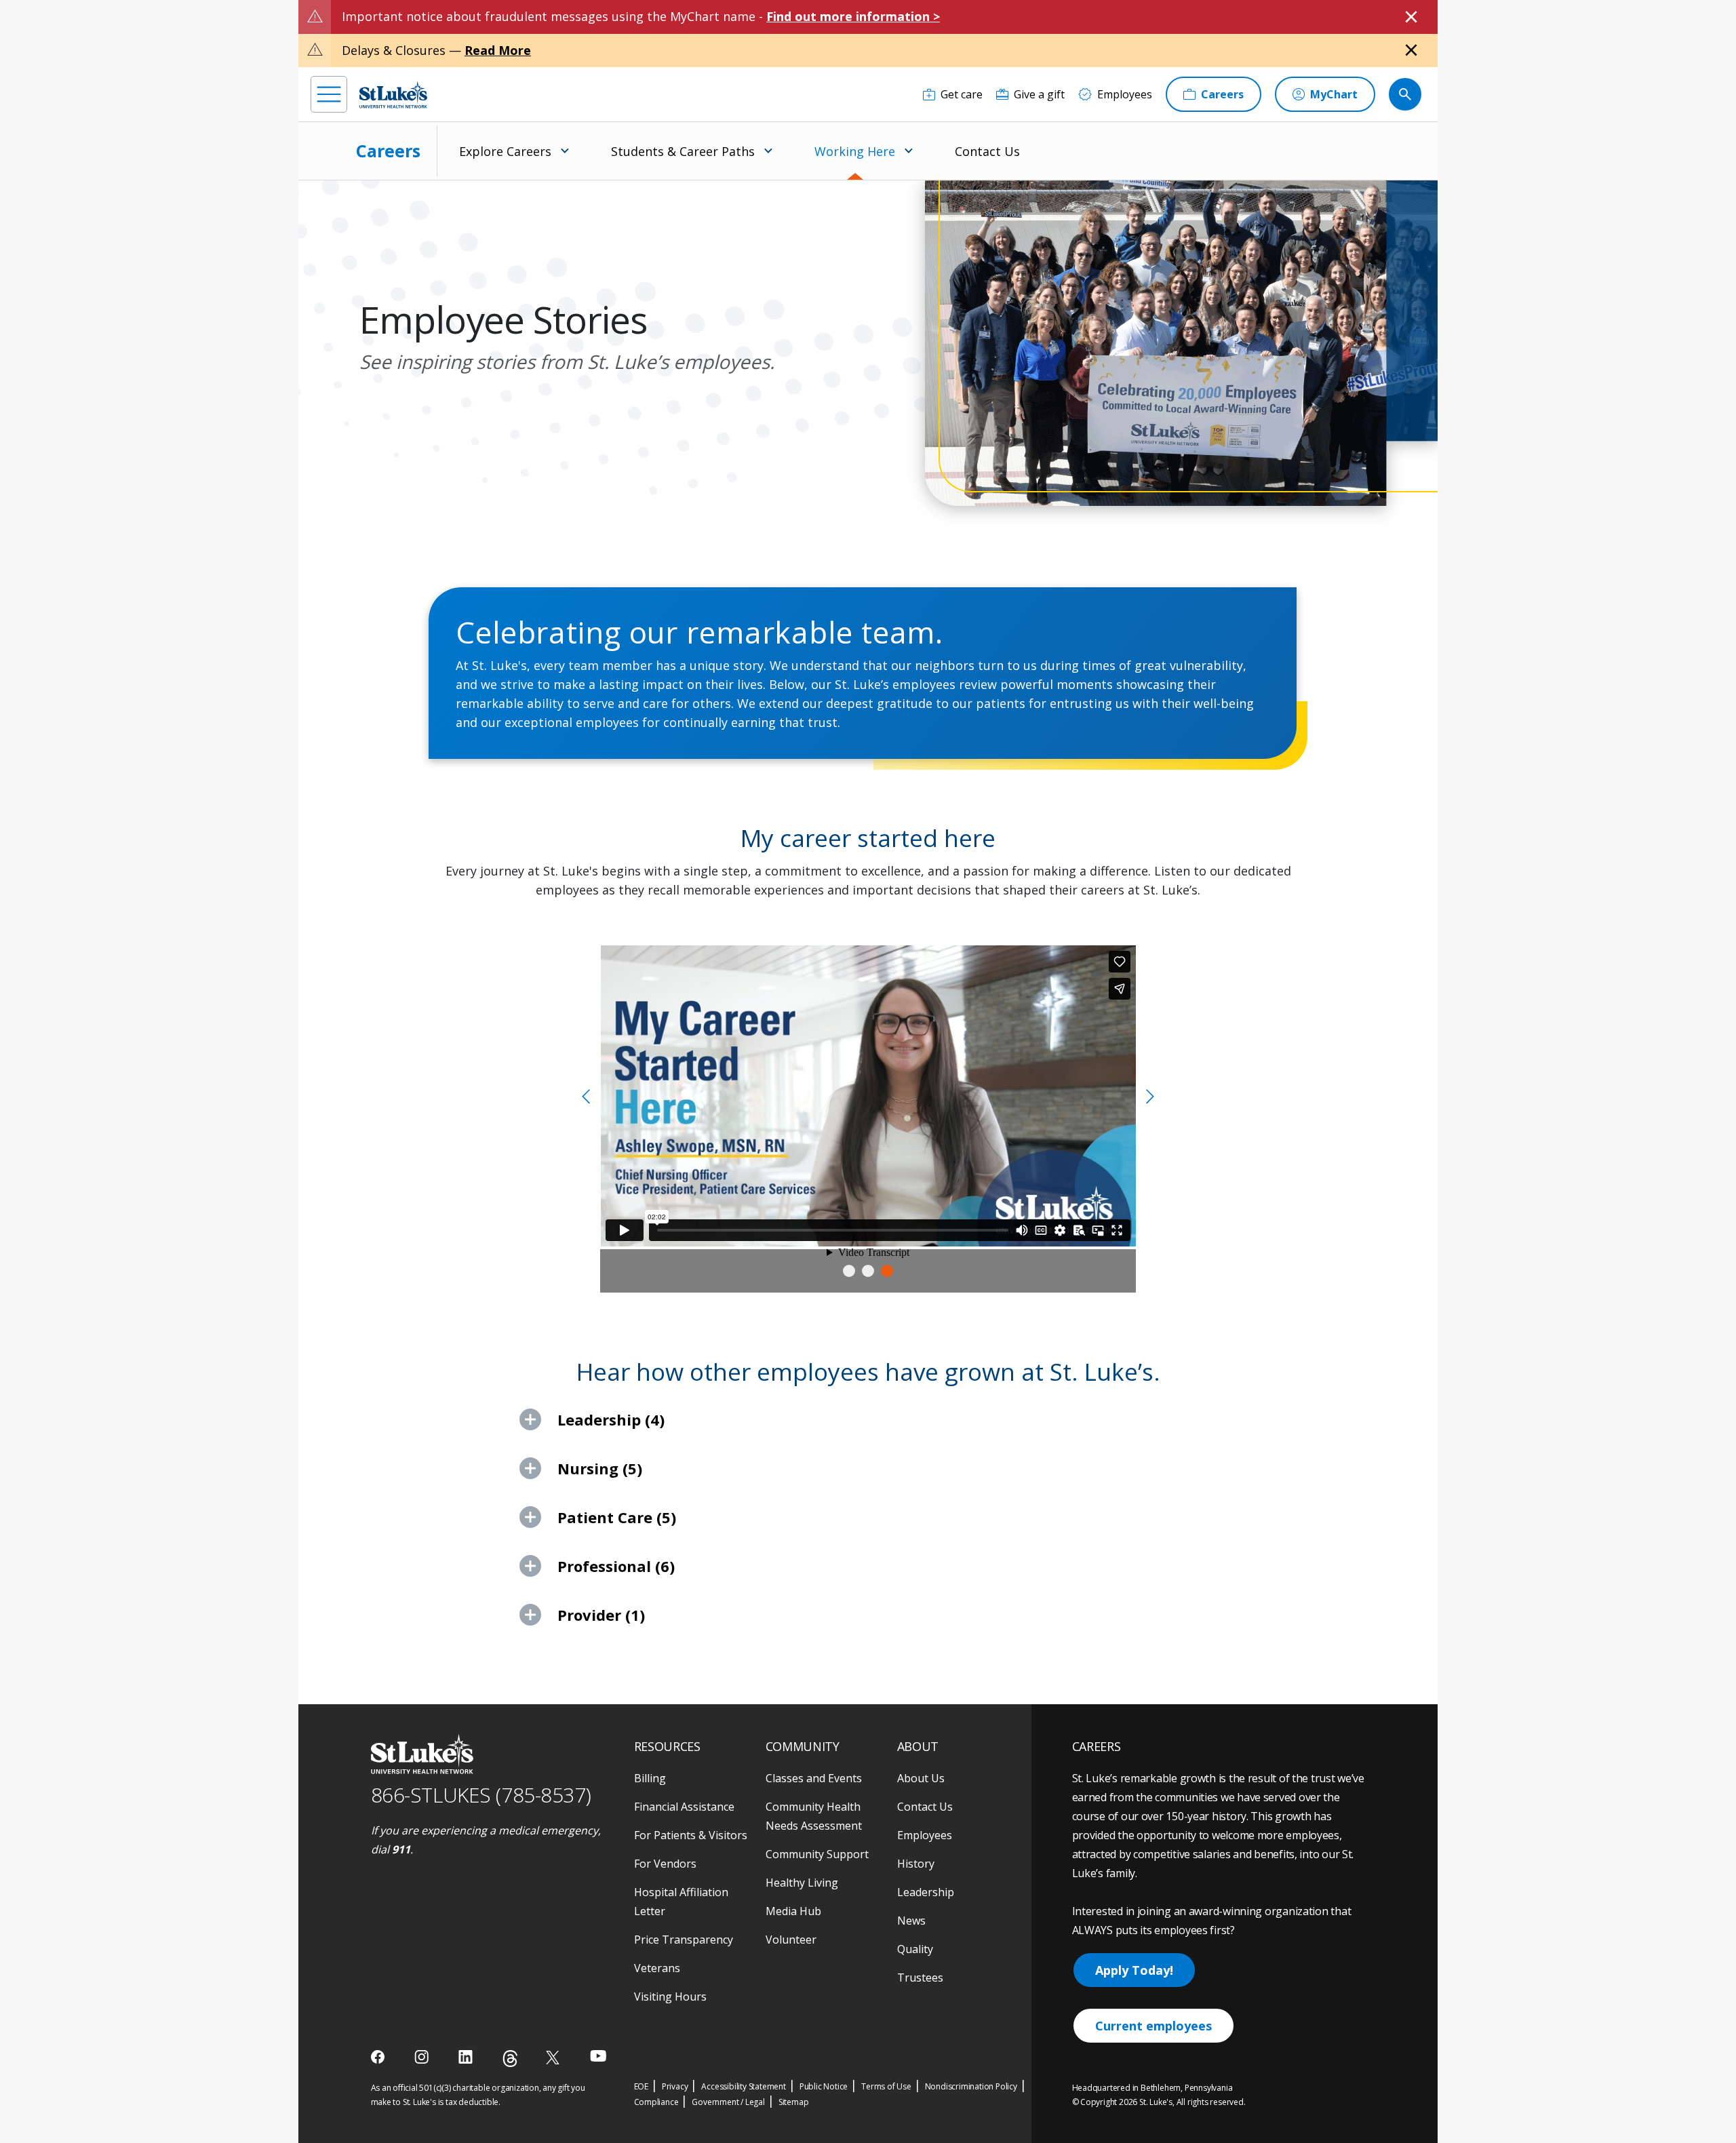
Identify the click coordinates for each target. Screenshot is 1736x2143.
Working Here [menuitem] (855, 151)
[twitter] (554, 2057)
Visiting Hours (670, 1997)
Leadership (926, 1892)
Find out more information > (853, 16)
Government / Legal (728, 2102)
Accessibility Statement (743, 2086)
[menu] (329, 94)
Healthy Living (802, 1883)
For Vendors (665, 1864)
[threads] (510, 2059)
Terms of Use (886, 2086)
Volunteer (791, 1940)
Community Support (817, 1854)
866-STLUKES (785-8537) (481, 1795)
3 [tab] (887, 1271)
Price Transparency (684, 1940)
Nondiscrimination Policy (971, 2086)
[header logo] (393, 95)
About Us (921, 1778)
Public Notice (824, 2086)
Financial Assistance (684, 1807)
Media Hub (793, 1911)
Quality (915, 1949)
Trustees (920, 1978)
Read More (498, 50)
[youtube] (598, 2056)
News (911, 1921)
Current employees (1153, 2026)
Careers (388, 151)
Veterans (657, 1968)
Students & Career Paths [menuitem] (683, 151)
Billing (650, 1778)
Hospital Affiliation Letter (681, 1902)
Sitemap (794, 2102)
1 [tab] (849, 1271)
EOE (641, 2086)
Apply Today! (1134, 1970)
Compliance (656, 2102)
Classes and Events (814, 1778)
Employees (925, 1835)
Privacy (675, 2086)
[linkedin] (467, 2057)
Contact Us (987, 151)
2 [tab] (868, 1271)
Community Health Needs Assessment (814, 1816)
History (916, 1864)
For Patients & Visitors (691, 1835)
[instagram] (423, 2057)
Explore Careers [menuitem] (505, 151)
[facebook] (379, 2057)
